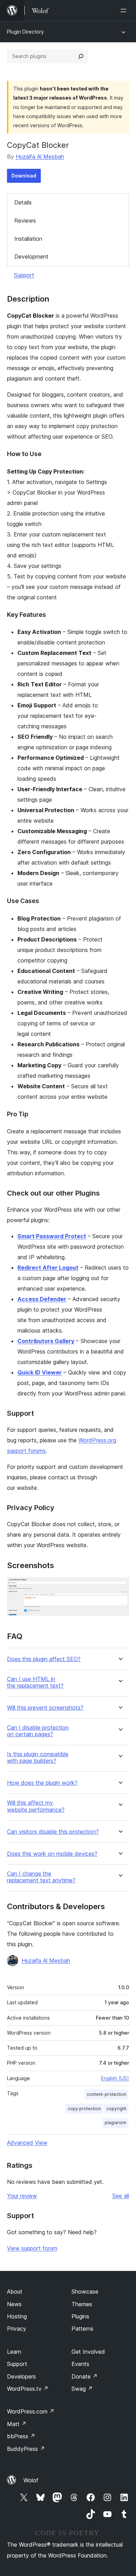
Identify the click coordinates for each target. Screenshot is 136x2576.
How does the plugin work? (42, 1783)
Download (24, 176)
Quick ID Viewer (40, 1372)
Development (31, 257)
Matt (17, 2424)
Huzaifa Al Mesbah (40, 157)
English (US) (115, 2078)
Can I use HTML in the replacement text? (35, 1682)
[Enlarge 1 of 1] (120, 1587)
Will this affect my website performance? (36, 1806)
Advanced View (27, 2143)
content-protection (107, 2094)
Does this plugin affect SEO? (44, 1659)
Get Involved (88, 2352)
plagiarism (115, 2123)
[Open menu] (125, 10)
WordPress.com (31, 2411)
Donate (85, 2376)
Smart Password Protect (52, 1236)
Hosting (17, 2316)
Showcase (85, 2292)
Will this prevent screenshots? (45, 1708)
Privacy (17, 2329)
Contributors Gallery (46, 1341)
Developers (21, 2376)
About (15, 2292)
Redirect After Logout (48, 1268)
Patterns (82, 2329)
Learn (14, 2352)
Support (24, 275)
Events (80, 2364)
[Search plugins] (81, 56)
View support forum (32, 2248)
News (14, 2304)
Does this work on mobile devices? (52, 1854)
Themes (82, 2304)
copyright (116, 2109)
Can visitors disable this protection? (53, 1832)
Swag (82, 2389)
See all (121, 2196)
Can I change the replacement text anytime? (41, 1877)
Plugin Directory (25, 32)
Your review (22, 2196)
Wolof (31, 2480)
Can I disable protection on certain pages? (38, 1731)
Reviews (25, 221)
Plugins (80, 2316)
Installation (28, 239)
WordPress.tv (28, 2389)
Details (23, 202)
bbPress (21, 2436)
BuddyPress (26, 2449)
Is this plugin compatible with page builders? (38, 1758)
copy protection (84, 2109)
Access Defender (42, 1299)
